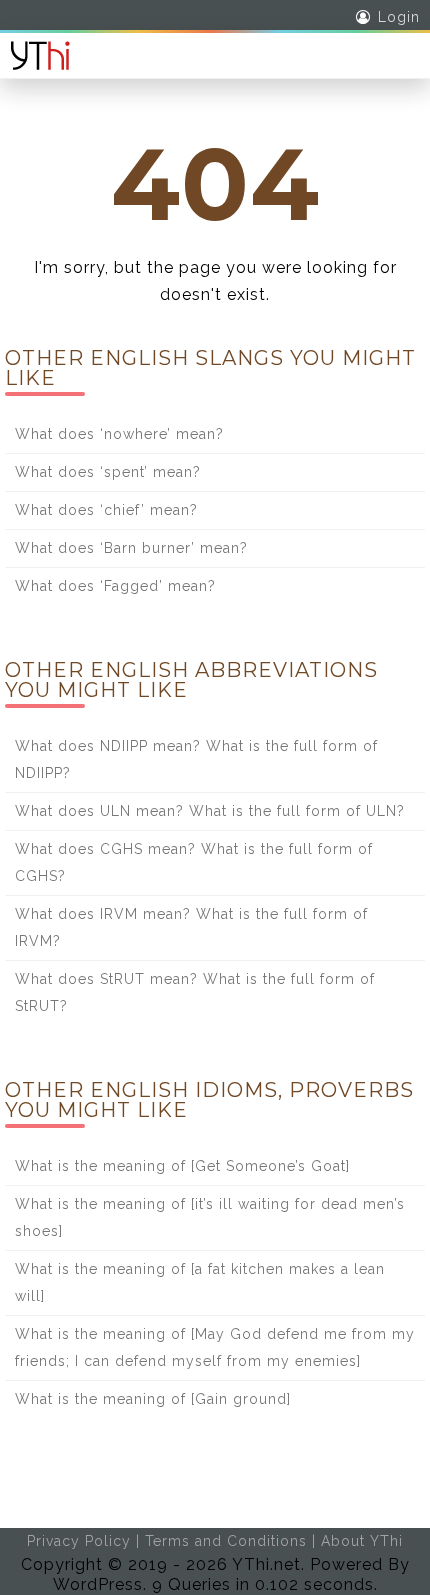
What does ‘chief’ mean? (106, 510)
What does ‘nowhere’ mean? (119, 434)
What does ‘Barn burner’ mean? (131, 548)
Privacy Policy (79, 1541)
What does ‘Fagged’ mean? (115, 586)
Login (399, 17)
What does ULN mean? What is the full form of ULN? (210, 811)
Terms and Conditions (226, 1541)
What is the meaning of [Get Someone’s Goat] (182, 1166)
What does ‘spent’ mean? (108, 472)
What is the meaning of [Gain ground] (153, 1399)
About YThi (362, 1541)
